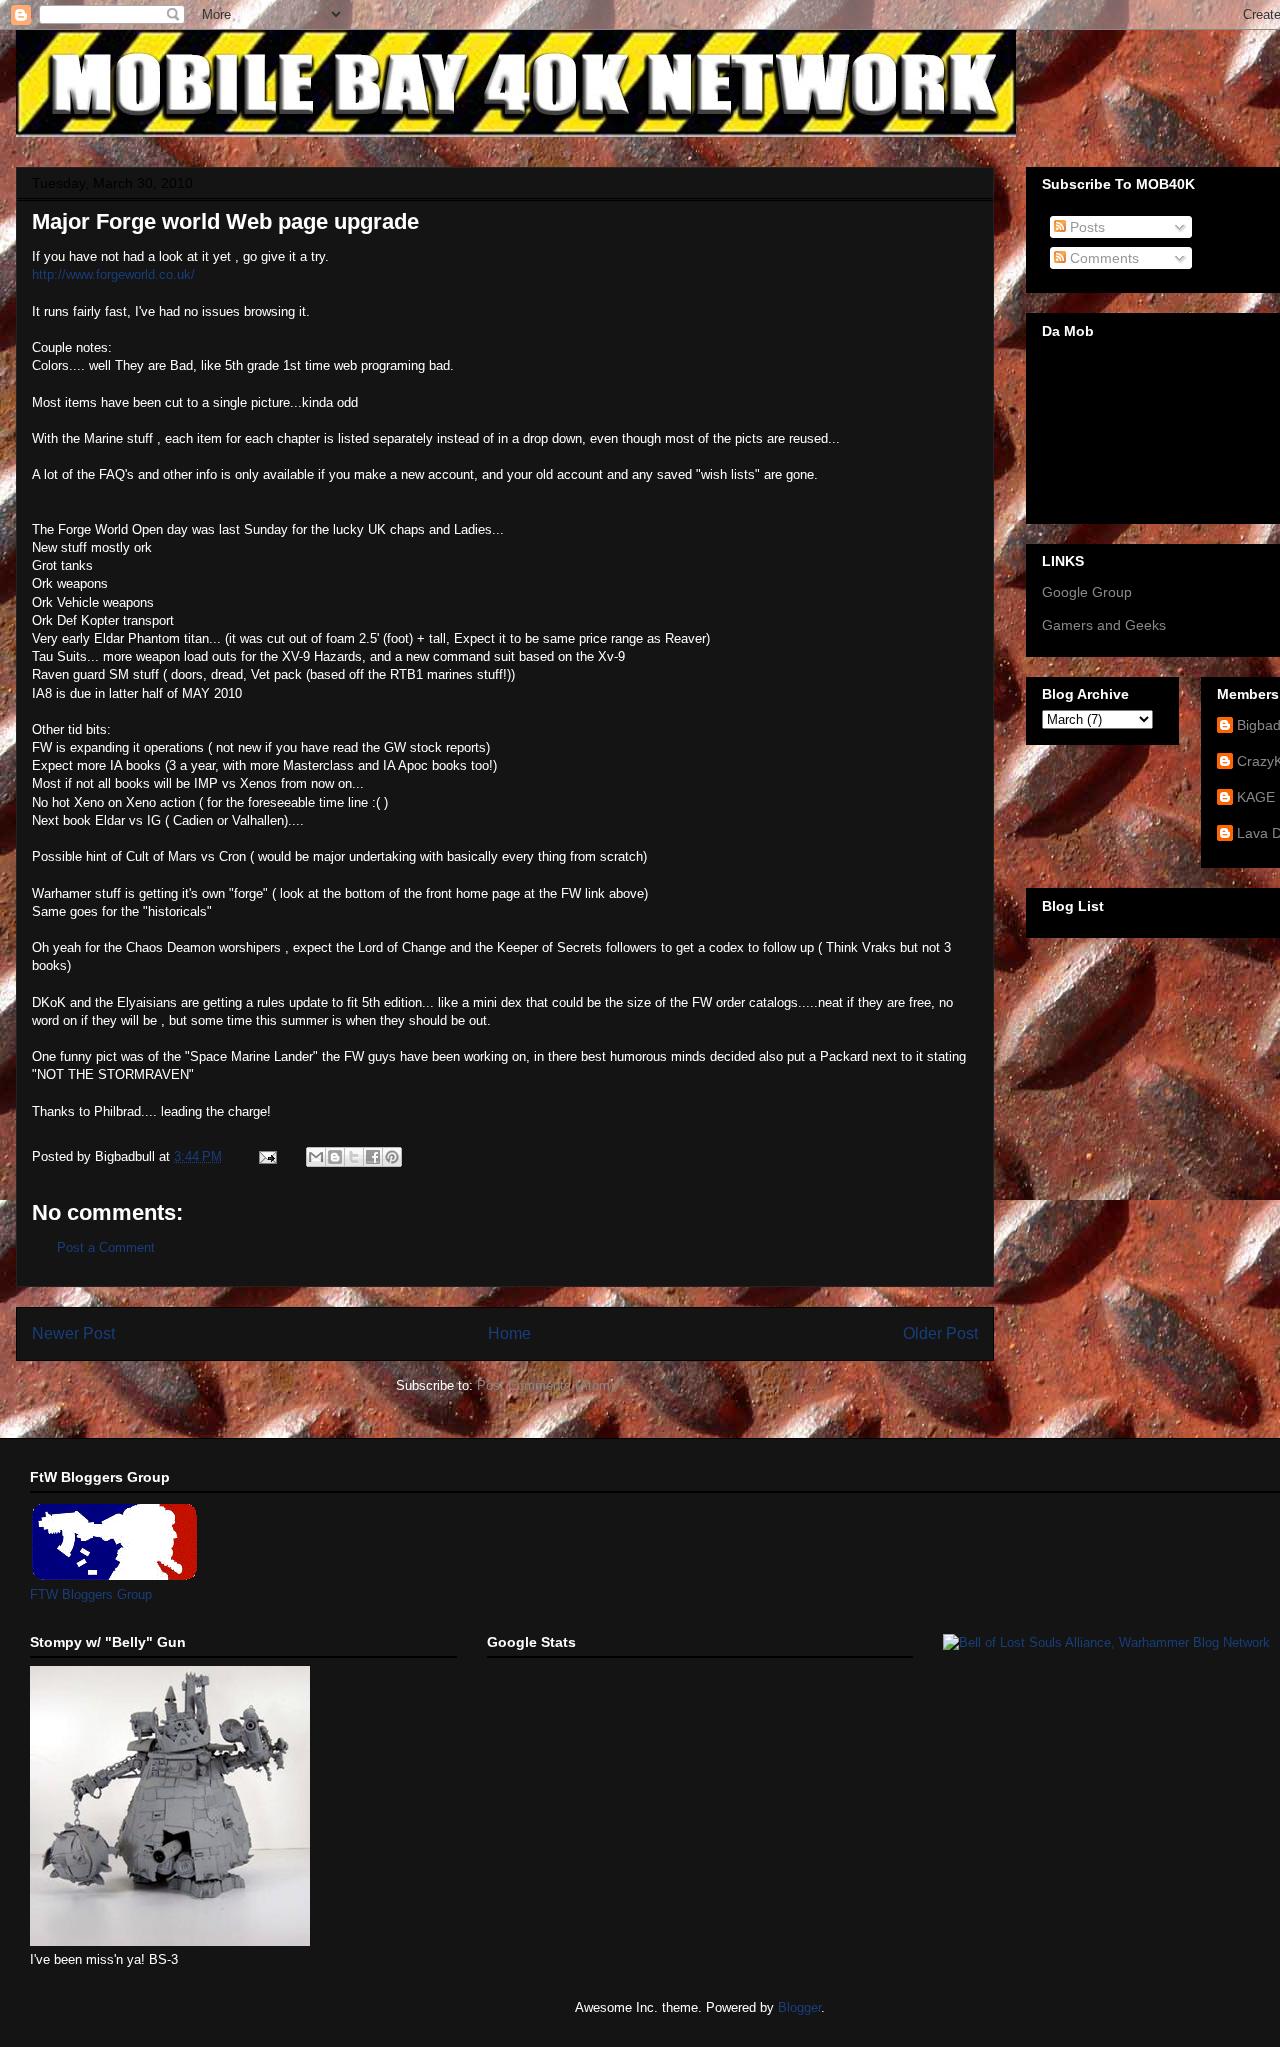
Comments (1102, 258)
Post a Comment (106, 1247)
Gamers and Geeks (1104, 625)
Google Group (1087, 592)
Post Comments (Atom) (545, 1385)
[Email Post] (266, 1156)
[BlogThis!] (335, 1157)
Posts (1085, 227)
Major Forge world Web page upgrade (225, 221)
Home (509, 1333)
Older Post (940, 1333)
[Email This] (316, 1157)
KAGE (1256, 797)
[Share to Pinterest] (392, 1157)
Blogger (799, 2007)
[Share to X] (354, 1157)
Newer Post (73, 1333)
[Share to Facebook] (373, 1157)
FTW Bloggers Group (91, 1594)
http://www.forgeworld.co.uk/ (113, 274)
